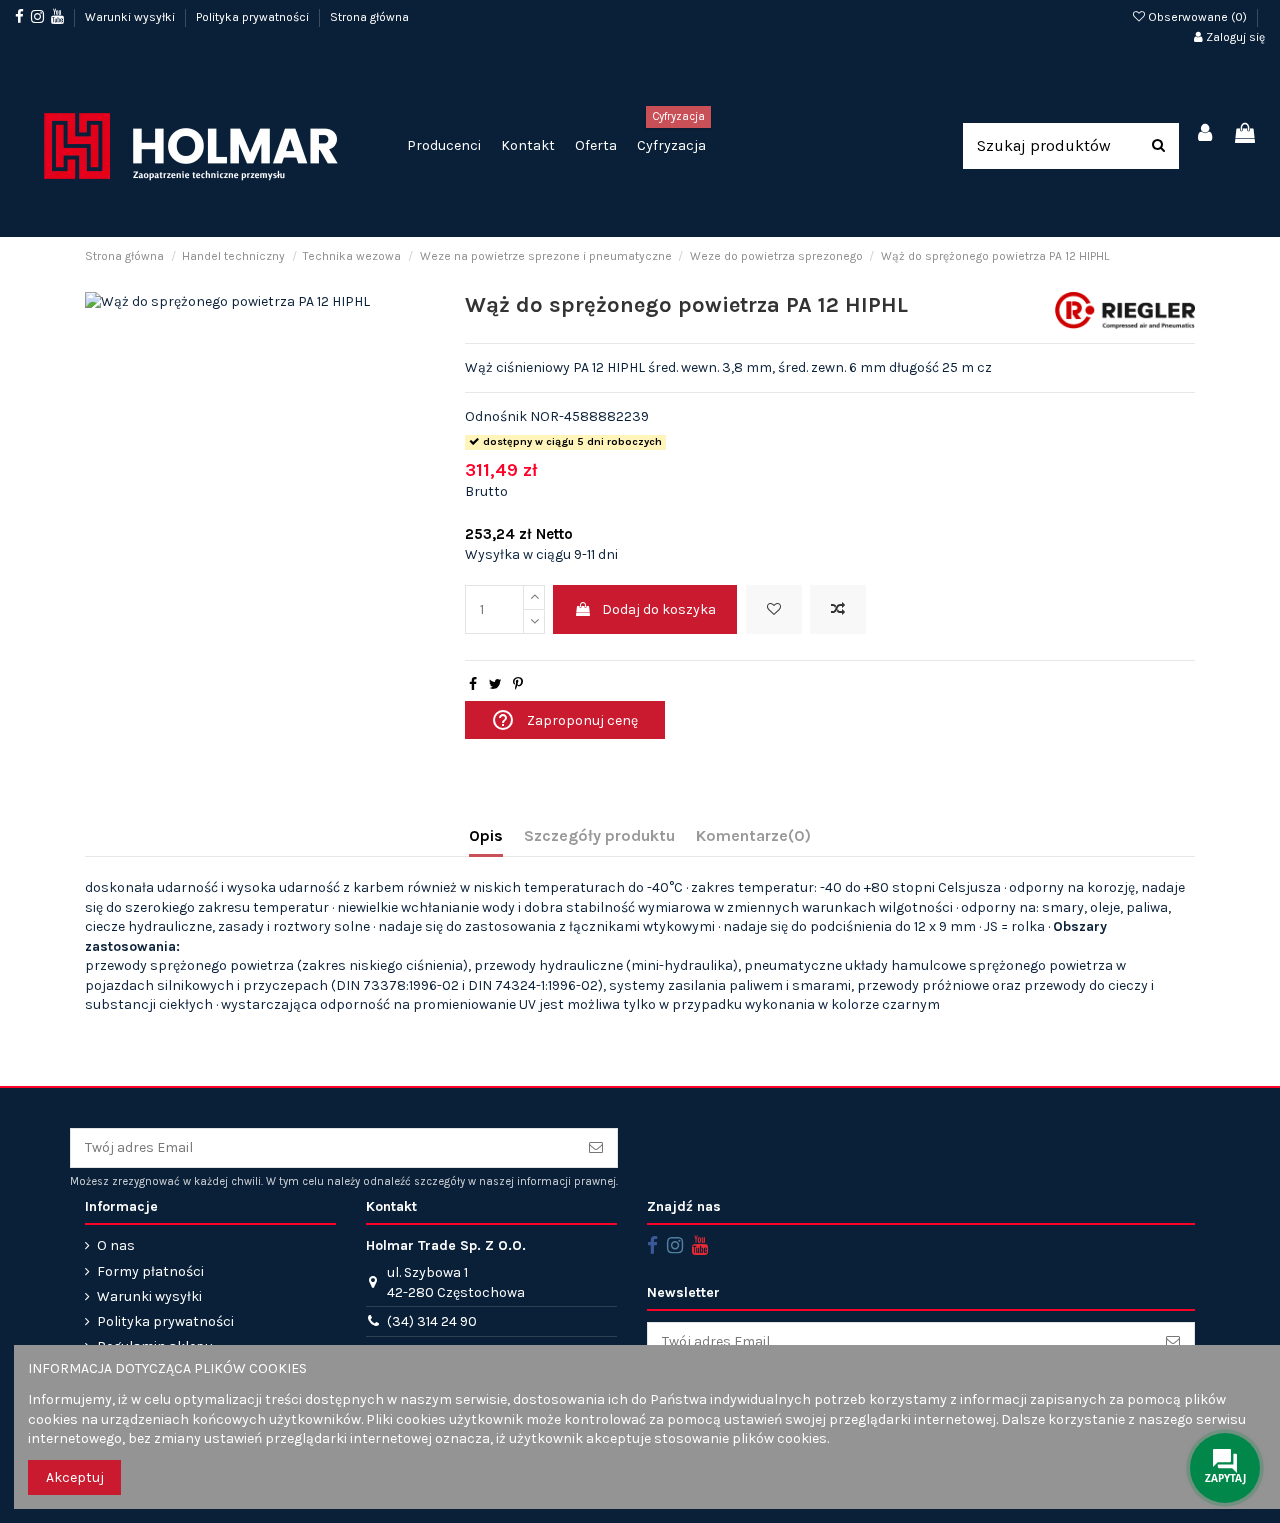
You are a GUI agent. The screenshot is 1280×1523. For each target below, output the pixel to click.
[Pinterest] (518, 684)
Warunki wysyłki (131, 17)
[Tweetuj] (495, 684)
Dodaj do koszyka (659, 609)
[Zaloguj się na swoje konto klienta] (1206, 134)
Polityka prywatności (254, 17)
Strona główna (369, 17)
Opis (486, 835)
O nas (116, 1245)
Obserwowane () (1197, 17)
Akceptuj (75, 1477)
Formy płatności (150, 1271)
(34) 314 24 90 (432, 1321)
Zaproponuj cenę (564, 720)
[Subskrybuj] (596, 1148)
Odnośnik (496, 416)
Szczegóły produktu (599, 835)
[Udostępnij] (473, 684)
